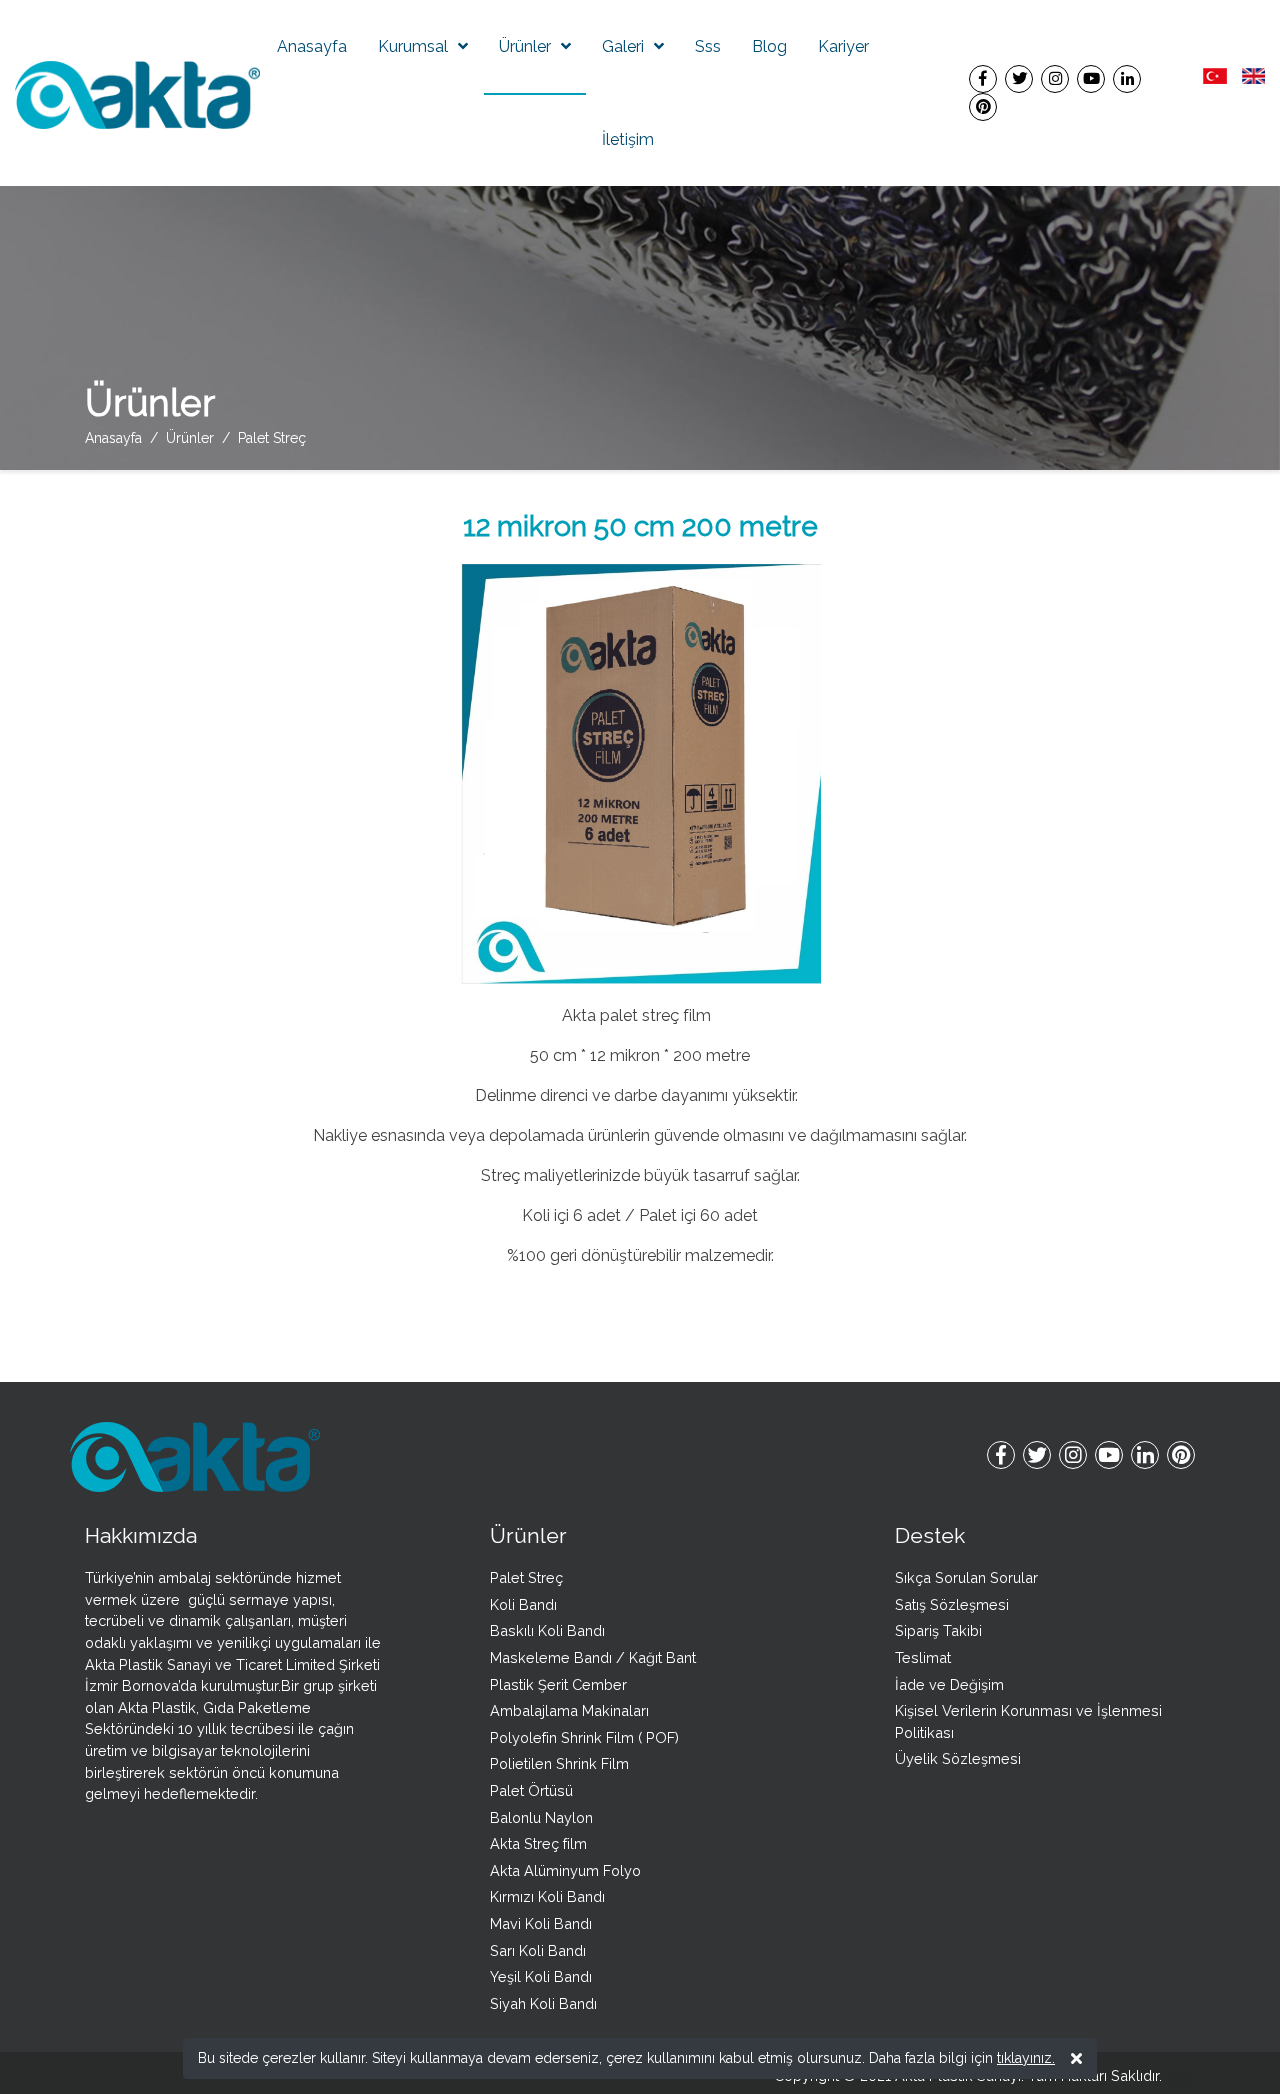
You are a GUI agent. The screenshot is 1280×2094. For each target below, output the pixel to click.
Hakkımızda (141, 1535)
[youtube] (1091, 78)
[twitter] (1019, 78)
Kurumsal (413, 46)
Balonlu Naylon (541, 1817)
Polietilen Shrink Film (559, 1763)
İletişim (628, 139)
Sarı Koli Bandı (538, 1950)
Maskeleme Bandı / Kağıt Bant (593, 1657)
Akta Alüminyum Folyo (565, 1870)
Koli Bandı (523, 1604)
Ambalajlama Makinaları (569, 1710)
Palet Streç (526, 1577)
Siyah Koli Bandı (543, 2003)
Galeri (623, 46)
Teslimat (923, 1657)
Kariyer (843, 46)
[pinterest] (983, 106)
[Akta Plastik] (137, 93)
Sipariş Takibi (938, 1630)
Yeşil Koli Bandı (541, 1976)
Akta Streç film (538, 1843)
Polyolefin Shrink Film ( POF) (584, 1737)
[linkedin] (1127, 78)
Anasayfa (312, 46)
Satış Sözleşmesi (952, 1604)
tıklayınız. (1026, 2058)
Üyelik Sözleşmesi (958, 1758)
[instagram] (1055, 78)
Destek (930, 1535)
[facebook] (983, 78)
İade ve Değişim (949, 1684)
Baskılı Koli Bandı (547, 1630)
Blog (769, 46)
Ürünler (525, 46)
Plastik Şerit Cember (558, 1684)
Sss (708, 46)
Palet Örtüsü (531, 1790)
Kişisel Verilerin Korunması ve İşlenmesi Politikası (1028, 1721)
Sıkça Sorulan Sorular (966, 1577)
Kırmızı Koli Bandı (547, 1896)
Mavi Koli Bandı (541, 1923)
